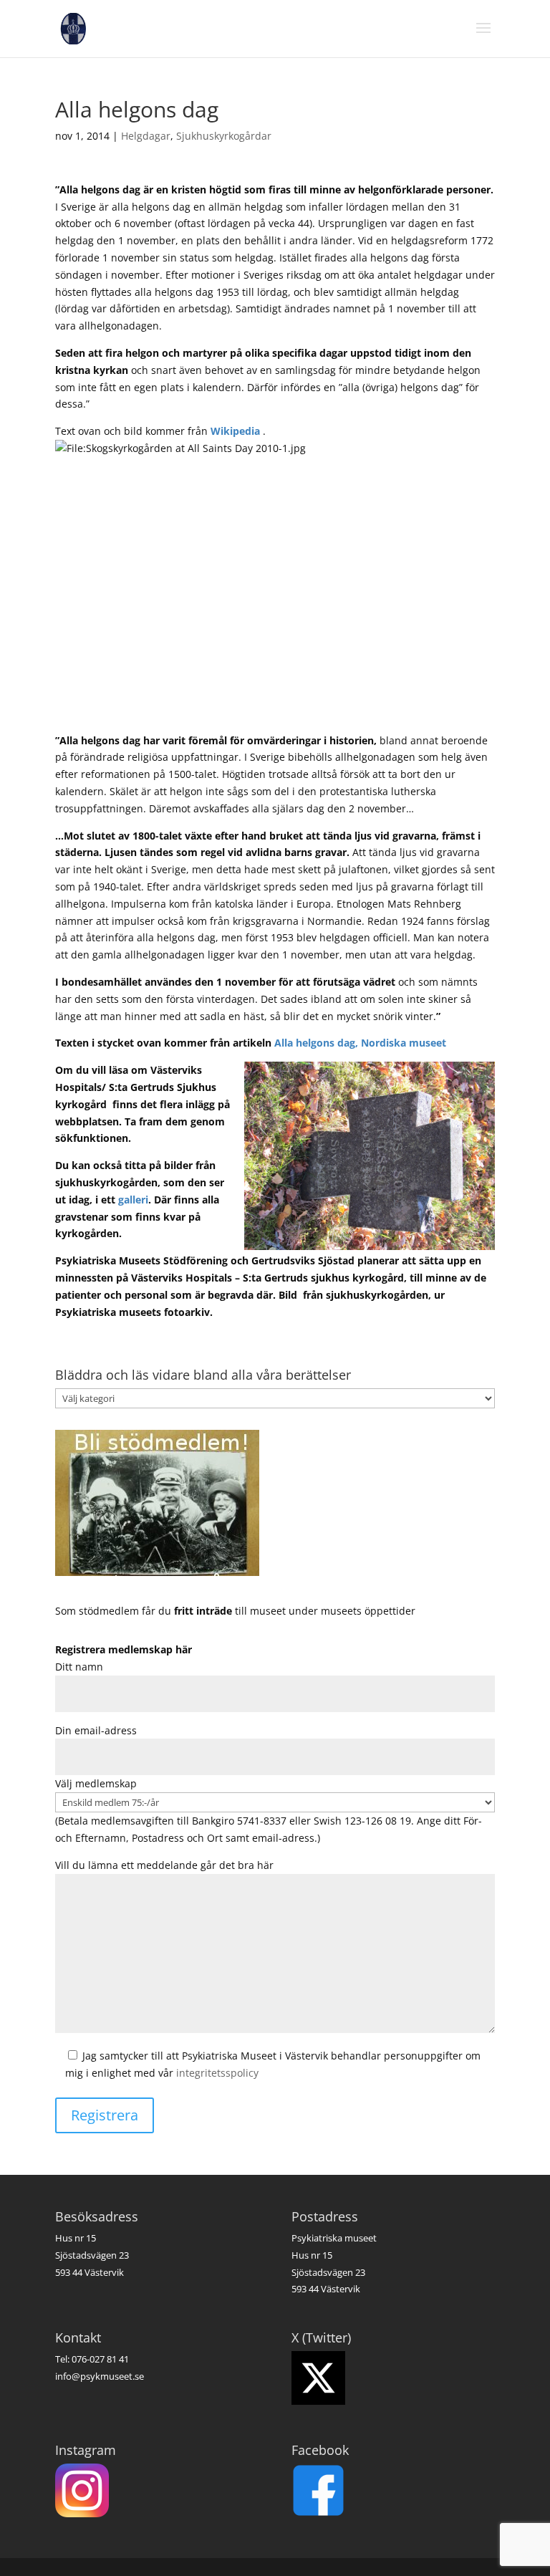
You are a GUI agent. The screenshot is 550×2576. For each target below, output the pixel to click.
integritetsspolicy (217, 2073)
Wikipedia (235, 431)
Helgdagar (146, 136)
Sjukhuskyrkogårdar (224, 136)
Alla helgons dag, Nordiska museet (360, 1043)
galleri (133, 1200)
